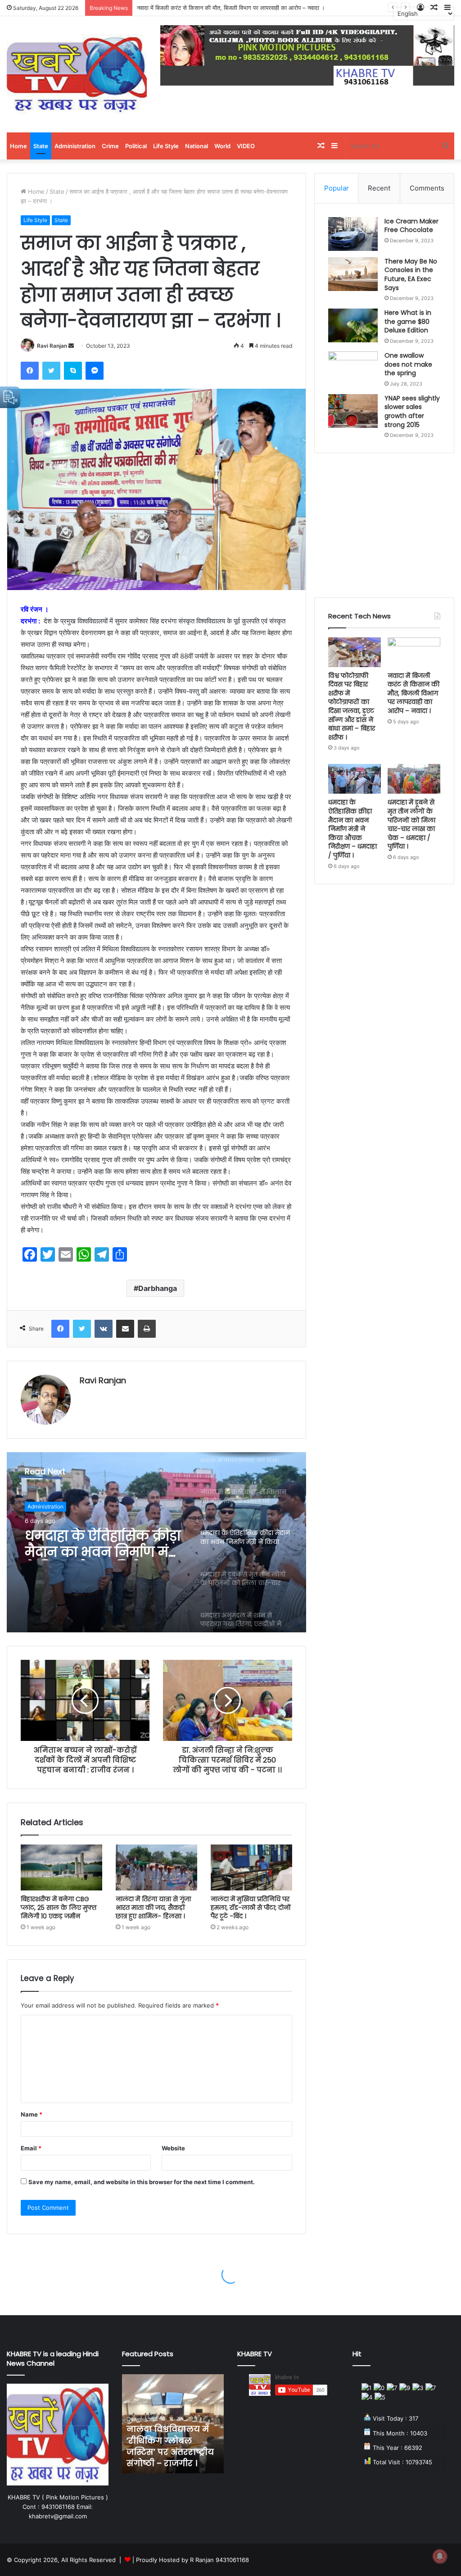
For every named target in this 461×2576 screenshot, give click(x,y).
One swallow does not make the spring (408, 364)
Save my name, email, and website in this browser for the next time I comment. (142, 2182)
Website (173, 2148)
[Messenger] (95, 371)
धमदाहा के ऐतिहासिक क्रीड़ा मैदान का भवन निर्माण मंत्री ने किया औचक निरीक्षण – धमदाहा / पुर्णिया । (353, 829)
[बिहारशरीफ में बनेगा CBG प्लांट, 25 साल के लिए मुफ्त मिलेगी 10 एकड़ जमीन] (61, 1867)
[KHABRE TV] (77, 74)
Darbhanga (158, 1288)
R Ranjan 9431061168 (219, 2560)
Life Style (166, 146)
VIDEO (246, 146)
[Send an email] (71, 346)
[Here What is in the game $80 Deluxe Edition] (353, 325)
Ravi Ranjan (52, 346)
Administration (75, 146)
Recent (379, 188)
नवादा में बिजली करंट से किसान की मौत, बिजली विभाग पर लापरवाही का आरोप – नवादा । (414, 693)
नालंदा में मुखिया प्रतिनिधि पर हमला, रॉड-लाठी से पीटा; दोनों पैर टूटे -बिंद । (251, 1908)
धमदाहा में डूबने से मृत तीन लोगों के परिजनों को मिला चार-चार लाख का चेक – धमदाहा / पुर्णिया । (101, 1544)
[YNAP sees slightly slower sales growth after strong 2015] (353, 411)
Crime (110, 146)
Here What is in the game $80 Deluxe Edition (408, 321)
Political (136, 146)
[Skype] (73, 371)
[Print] (147, 1329)
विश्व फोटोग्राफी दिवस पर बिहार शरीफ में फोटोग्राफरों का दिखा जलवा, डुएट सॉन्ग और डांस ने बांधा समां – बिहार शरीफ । (352, 706)
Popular (337, 188)
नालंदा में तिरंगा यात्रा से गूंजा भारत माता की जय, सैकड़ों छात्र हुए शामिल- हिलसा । (153, 1908)
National (197, 146)
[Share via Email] (125, 1329)
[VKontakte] (104, 1329)
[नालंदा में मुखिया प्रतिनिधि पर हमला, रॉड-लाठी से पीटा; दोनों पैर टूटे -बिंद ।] (251, 1867)
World (222, 146)
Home (18, 146)
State (41, 146)
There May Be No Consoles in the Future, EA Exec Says (411, 275)
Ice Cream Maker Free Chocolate (411, 226)
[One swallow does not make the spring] (353, 368)
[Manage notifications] (440, 2556)
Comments (427, 188)
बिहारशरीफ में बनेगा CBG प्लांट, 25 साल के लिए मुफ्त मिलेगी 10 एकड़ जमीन (59, 1908)
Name (32, 2114)
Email (31, 2148)
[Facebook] (30, 371)
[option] (156, 1542)
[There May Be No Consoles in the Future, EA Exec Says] (353, 274)
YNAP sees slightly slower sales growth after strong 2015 (412, 411)
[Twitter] (51, 371)
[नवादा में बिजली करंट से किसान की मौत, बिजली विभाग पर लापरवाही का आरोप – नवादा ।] (414, 652)
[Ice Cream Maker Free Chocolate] (353, 234)
